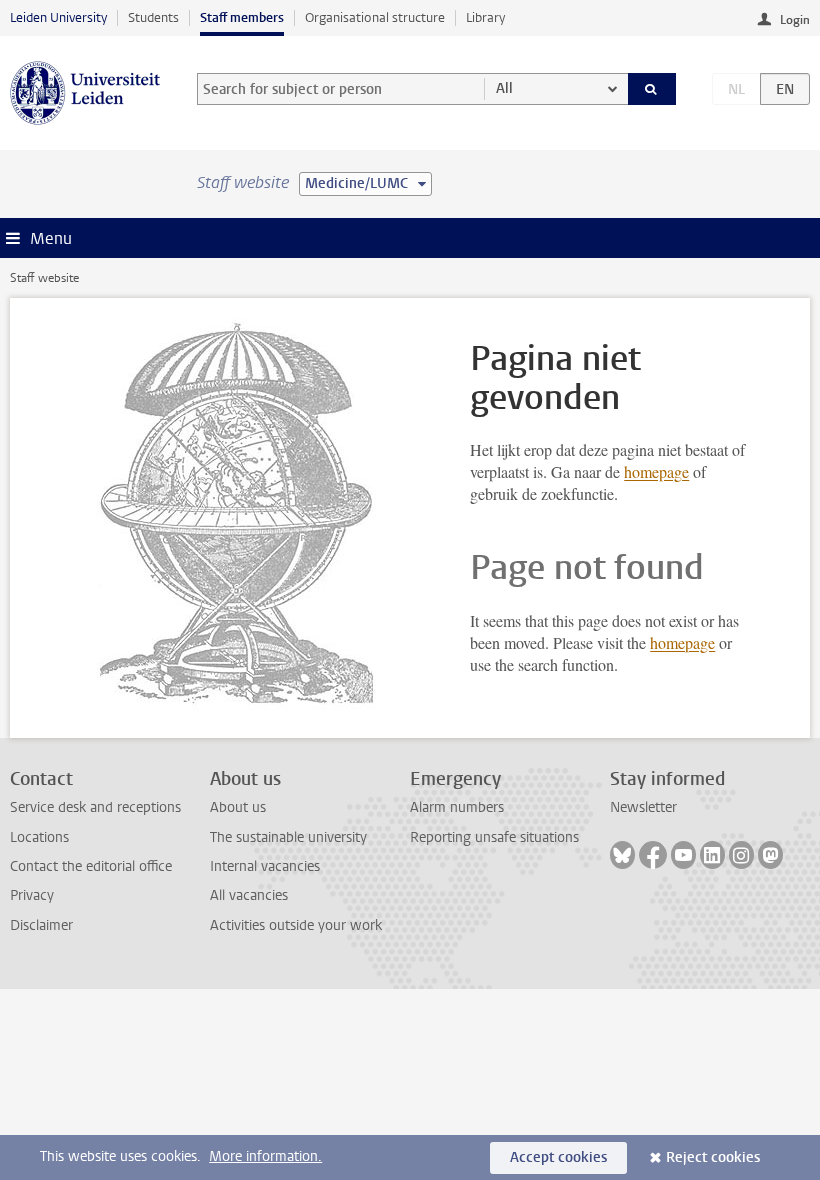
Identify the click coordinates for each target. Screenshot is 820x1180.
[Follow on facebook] (653, 855)
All (504, 88)
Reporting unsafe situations (494, 837)
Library (485, 17)
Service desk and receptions (95, 807)
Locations (39, 837)
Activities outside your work (296, 925)
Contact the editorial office (91, 866)
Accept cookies (558, 1157)
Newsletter (643, 807)
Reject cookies (713, 1157)
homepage (656, 471)
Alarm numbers (457, 807)
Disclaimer (41, 925)
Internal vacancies (265, 866)
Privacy (32, 895)
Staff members (242, 17)
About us (238, 807)
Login (795, 20)
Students (153, 17)
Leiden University (58, 17)
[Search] (652, 89)
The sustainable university (288, 837)
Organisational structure (375, 17)
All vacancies (249, 895)
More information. (265, 1156)
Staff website (44, 278)
